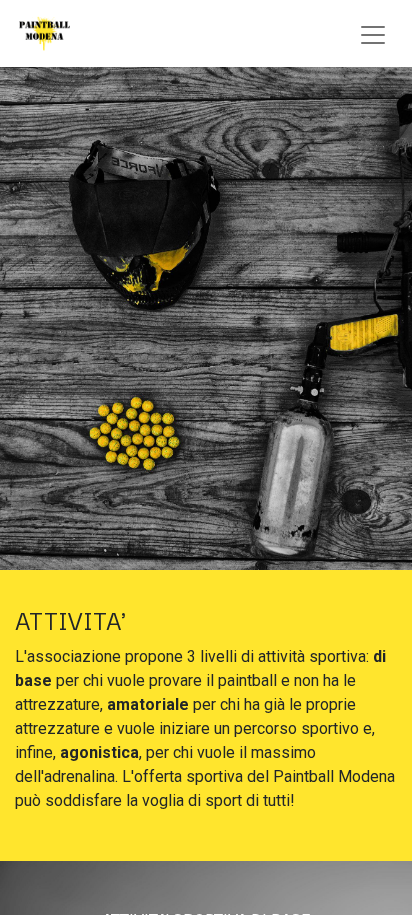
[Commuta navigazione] (373, 33)
